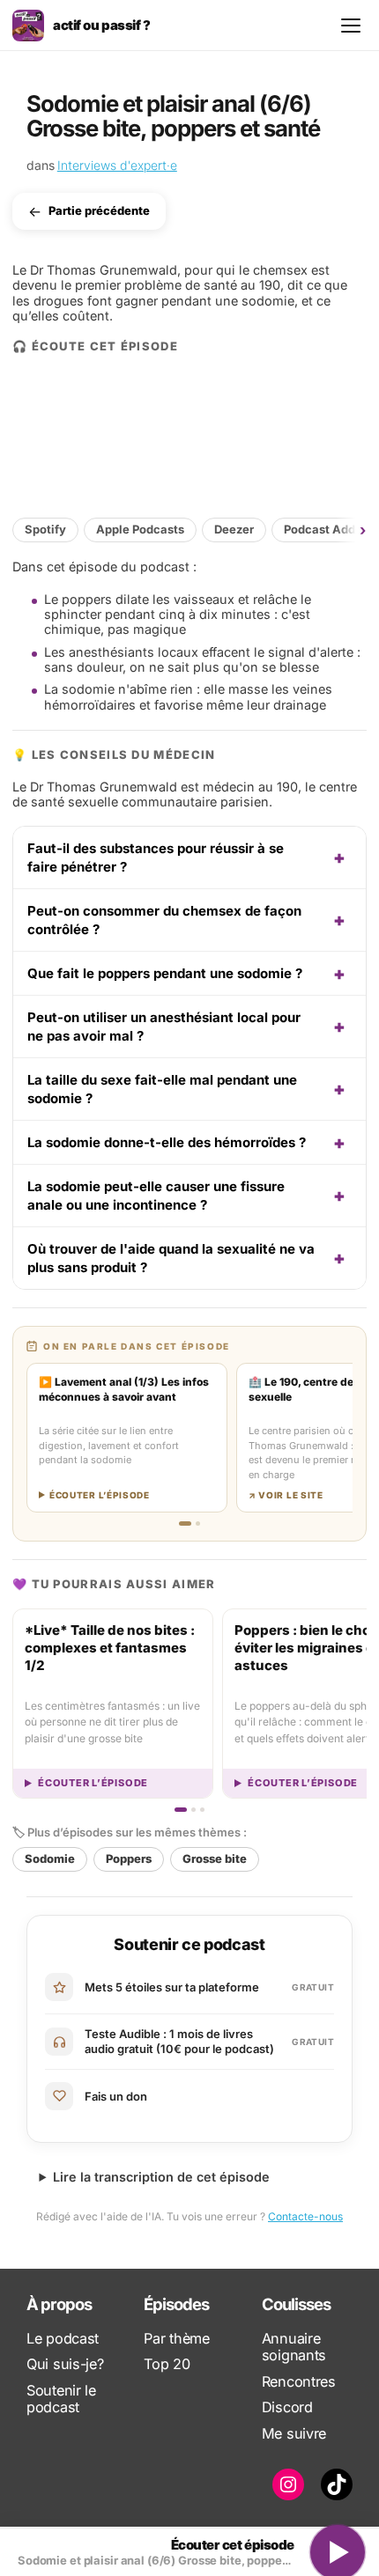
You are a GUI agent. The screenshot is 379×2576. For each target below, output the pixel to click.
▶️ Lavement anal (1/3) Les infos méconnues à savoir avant (124, 1389)
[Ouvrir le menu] (351, 26)
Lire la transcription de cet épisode (161, 2177)
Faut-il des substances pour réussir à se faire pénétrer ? (156, 857)
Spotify (45, 529)
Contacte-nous (305, 2216)
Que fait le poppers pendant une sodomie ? (165, 973)
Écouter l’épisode (93, 1783)
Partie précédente (99, 211)
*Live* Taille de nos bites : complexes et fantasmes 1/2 (110, 1648)
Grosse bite (215, 1858)
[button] (351, 530)
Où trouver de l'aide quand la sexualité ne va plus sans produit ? (171, 1258)
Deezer (234, 529)
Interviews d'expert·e (117, 165)
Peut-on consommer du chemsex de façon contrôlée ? (164, 920)
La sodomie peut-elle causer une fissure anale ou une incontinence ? (156, 1196)
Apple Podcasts (140, 529)
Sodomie (50, 1858)
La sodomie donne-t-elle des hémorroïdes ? (167, 1142)
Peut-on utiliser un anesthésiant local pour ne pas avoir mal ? (164, 1027)
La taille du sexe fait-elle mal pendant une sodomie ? (162, 1089)
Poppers (129, 1858)
